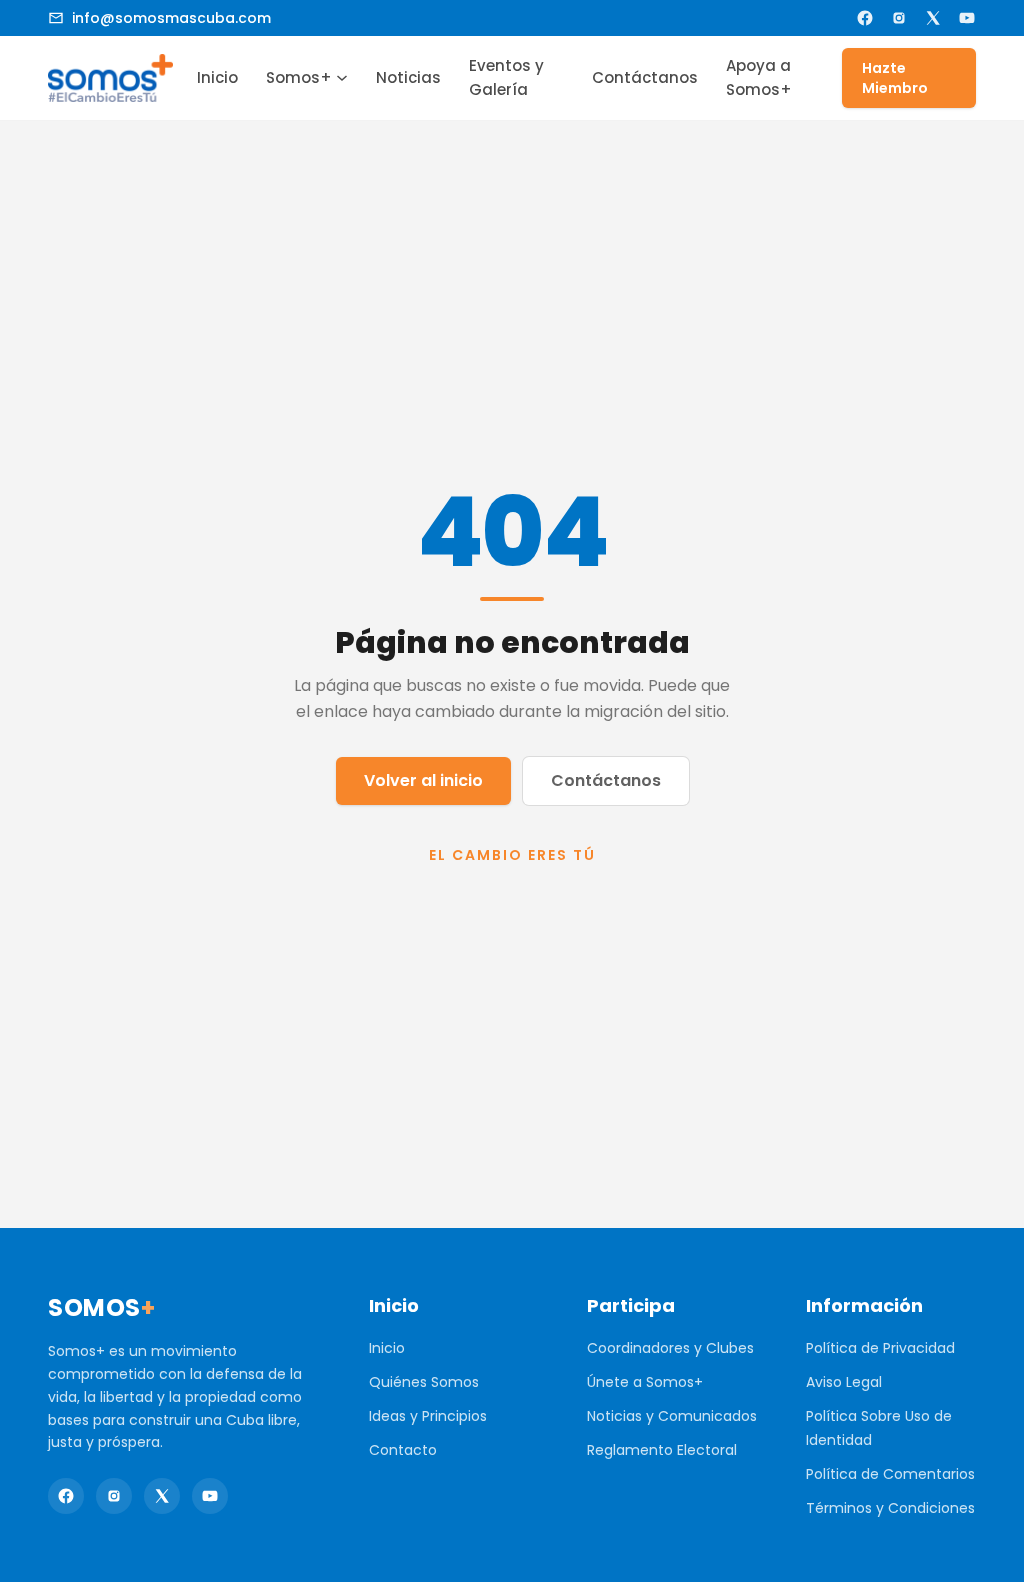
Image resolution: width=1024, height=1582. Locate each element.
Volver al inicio (423, 780)
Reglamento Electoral (662, 1450)
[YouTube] (967, 18)
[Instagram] (899, 18)
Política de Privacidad (880, 1348)
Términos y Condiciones (890, 1508)
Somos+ (299, 77)
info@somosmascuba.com (171, 18)
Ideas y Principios (428, 1416)
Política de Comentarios (890, 1474)
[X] (933, 18)
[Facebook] (865, 18)
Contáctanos (645, 77)
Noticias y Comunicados (672, 1416)
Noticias (408, 77)
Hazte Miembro (895, 78)
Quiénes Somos (424, 1382)
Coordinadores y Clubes (670, 1348)
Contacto (403, 1450)
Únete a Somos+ (645, 1382)
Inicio (217, 77)
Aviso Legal (844, 1382)
